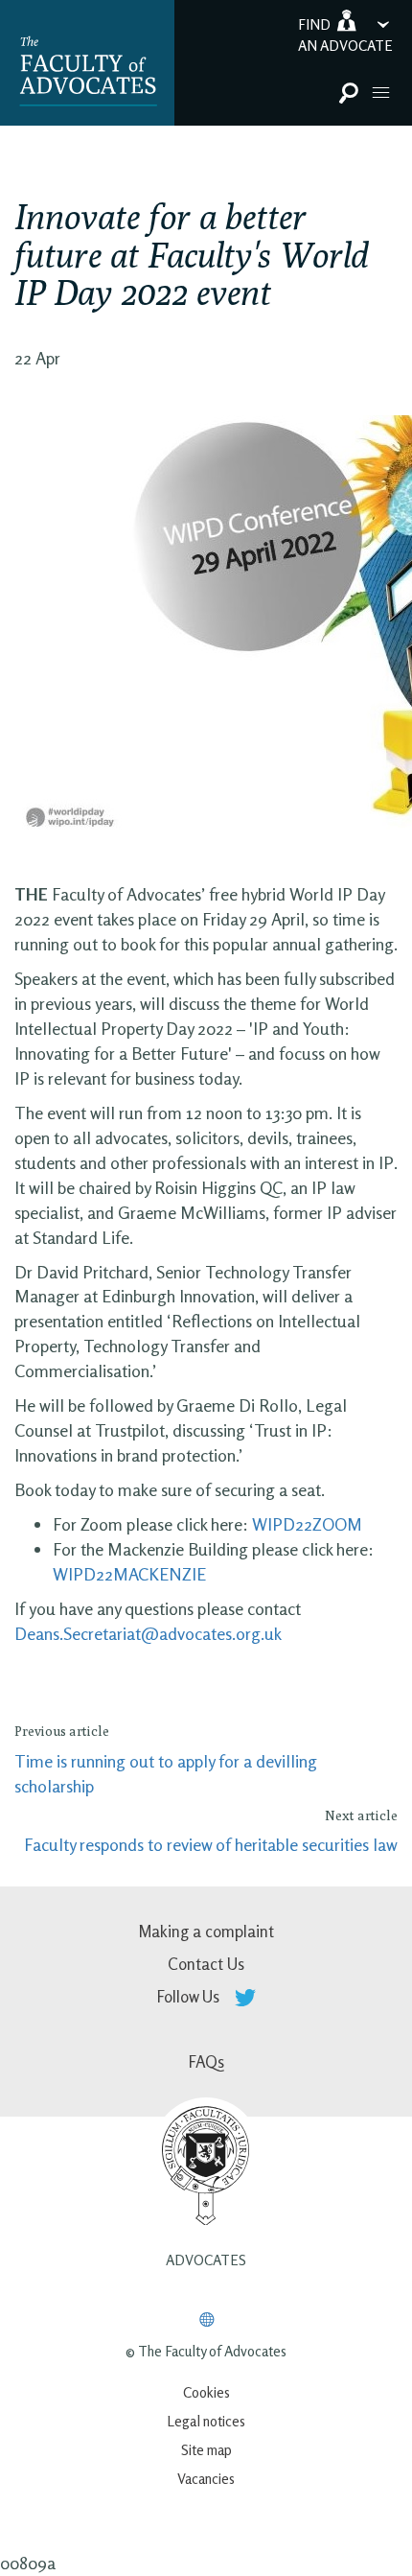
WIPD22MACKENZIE (129, 1574)
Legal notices (206, 2421)
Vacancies (206, 2479)
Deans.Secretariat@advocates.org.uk (148, 1633)
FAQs (206, 2061)
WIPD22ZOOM (307, 1524)
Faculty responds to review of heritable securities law (211, 1844)
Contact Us (206, 1964)
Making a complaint (206, 1931)
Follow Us (190, 1996)
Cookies (206, 2392)
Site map (206, 2450)
